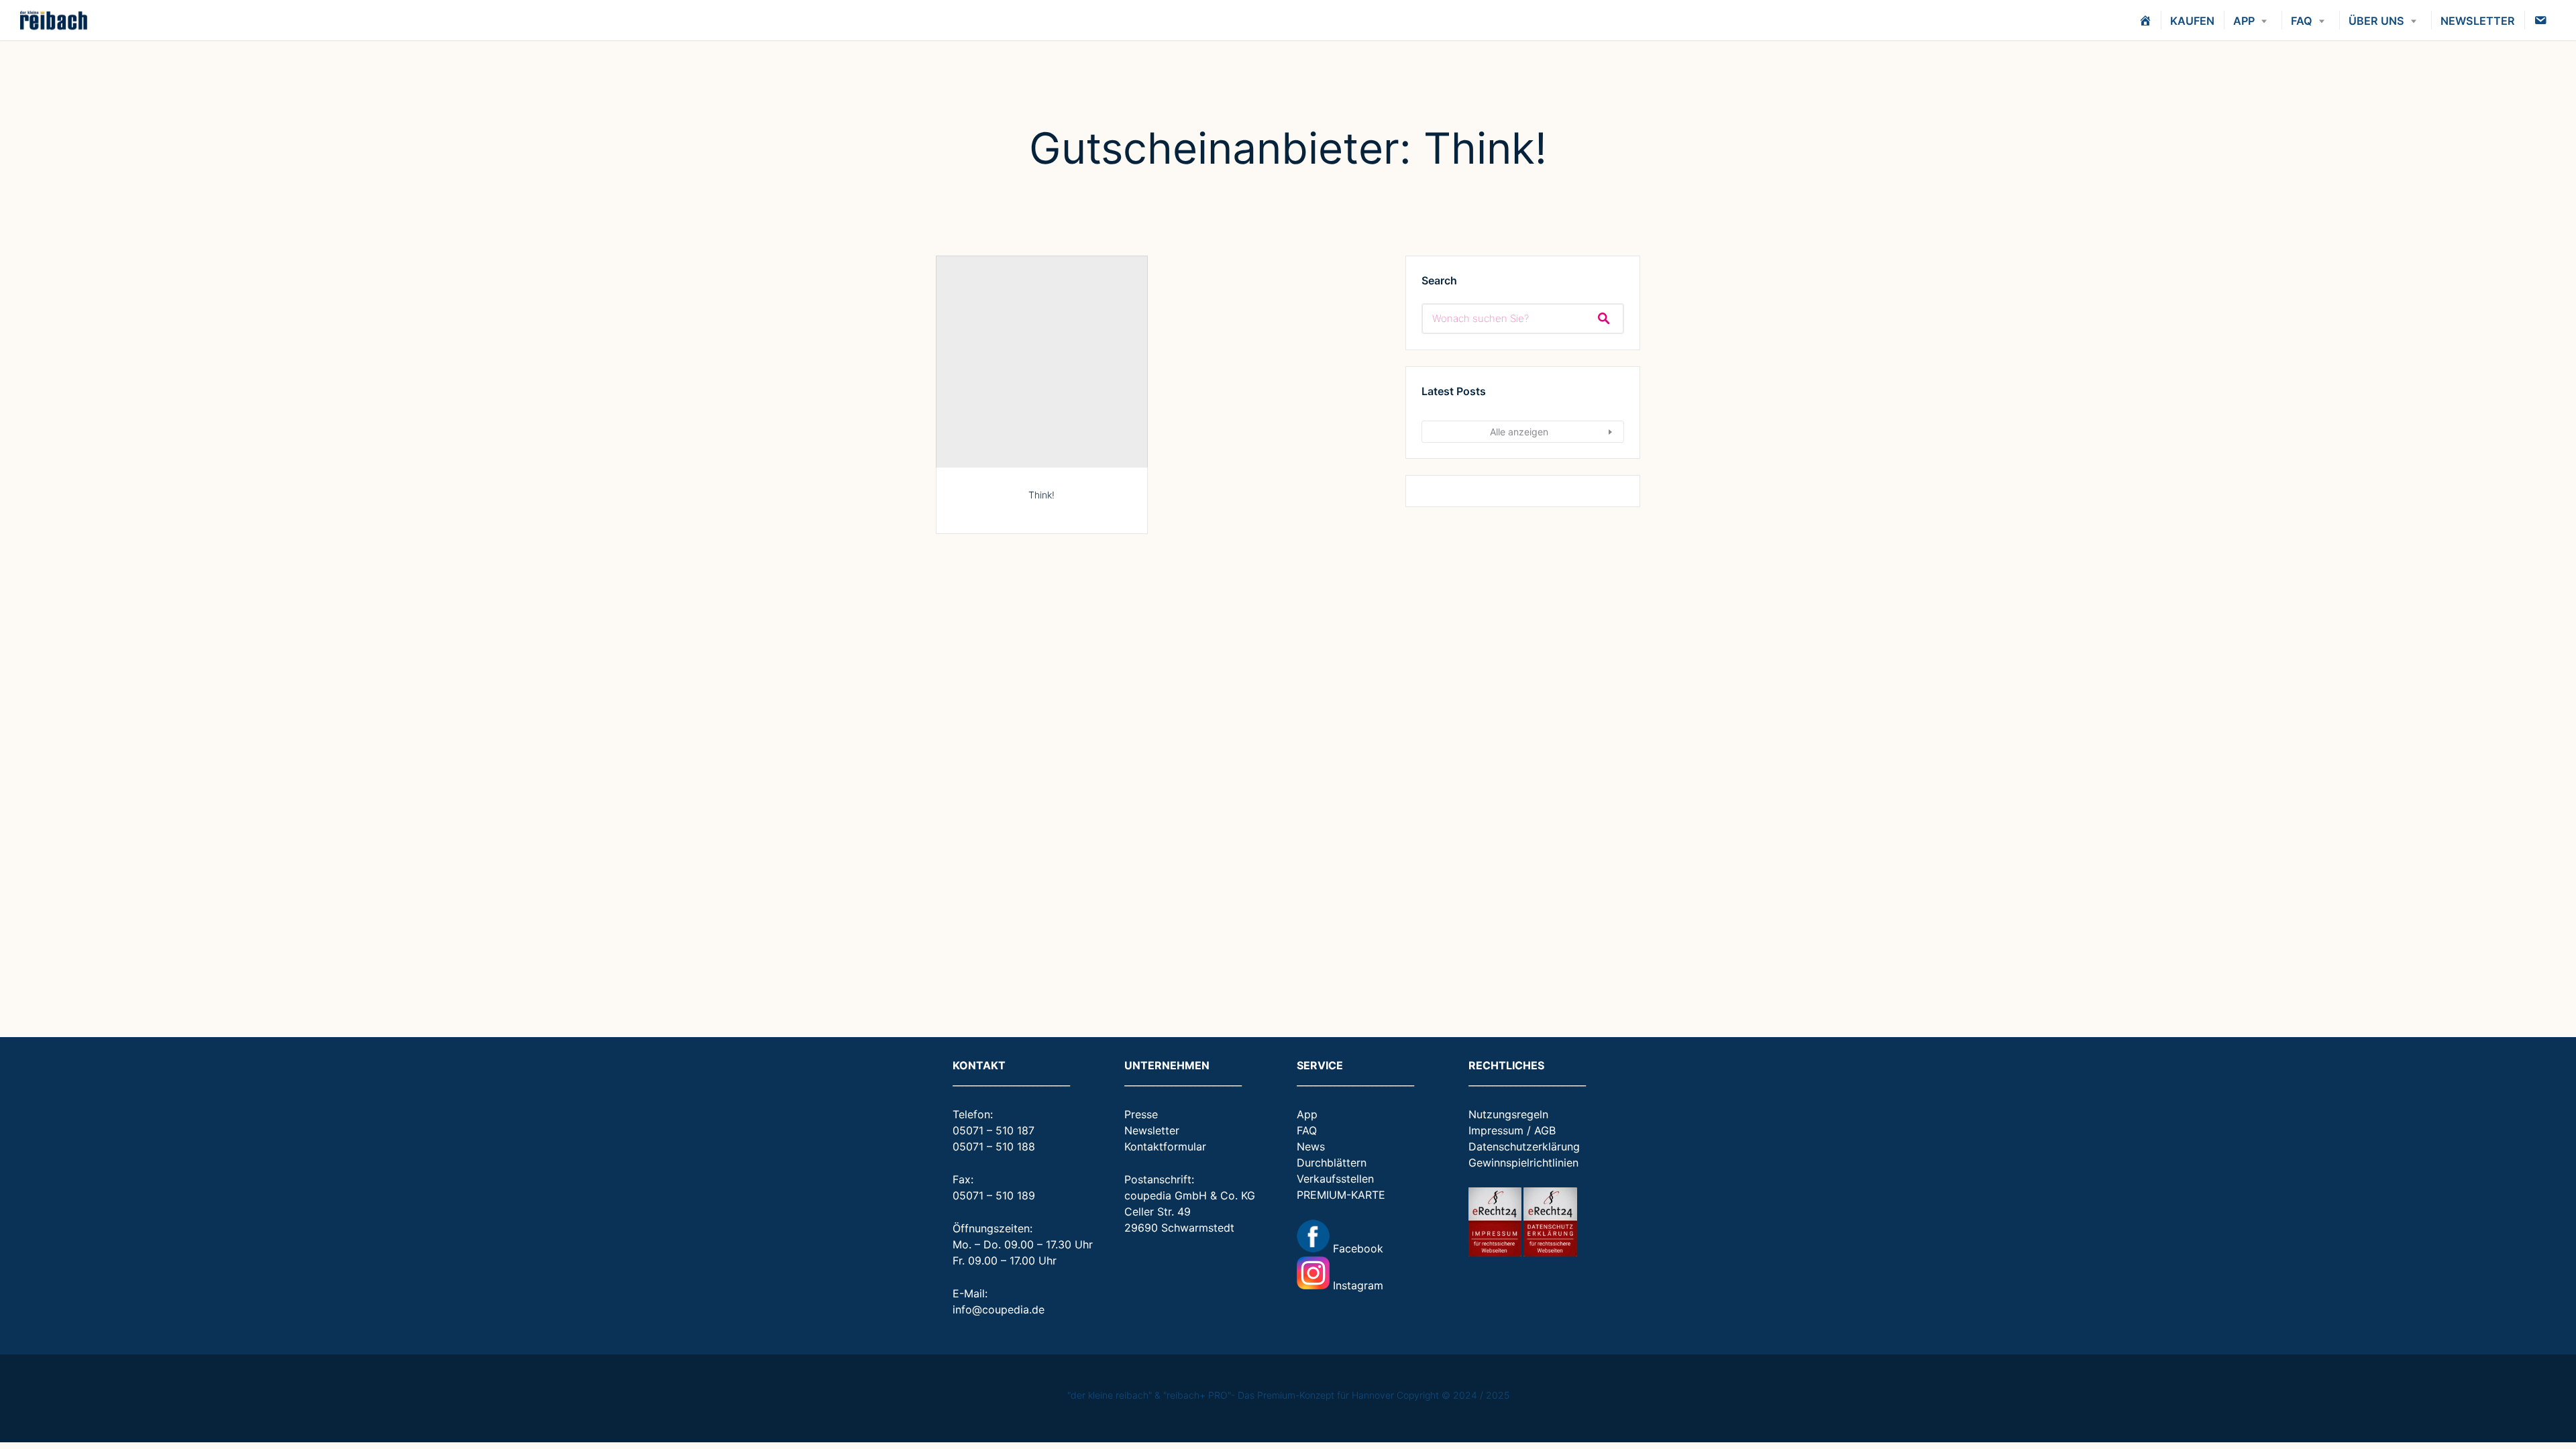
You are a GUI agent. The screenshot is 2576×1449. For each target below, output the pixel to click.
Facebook (1356, 1248)
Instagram (1356, 1285)
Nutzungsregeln (1508, 1114)
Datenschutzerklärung (1524, 1146)
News (1311, 1146)
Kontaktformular (1165, 1146)
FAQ (2302, 21)
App (1307, 1114)
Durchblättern (1332, 1163)
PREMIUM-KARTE (1341, 1195)
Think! (1041, 495)
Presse (1141, 1114)
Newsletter (1152, 1130)
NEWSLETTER (2478, 21)
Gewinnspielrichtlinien (1523, 1163)
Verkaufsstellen (1335, 1179)
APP (2244, 21)
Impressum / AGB (1512, 1130)
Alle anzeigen (1519, 432)
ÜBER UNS (2376, 21)
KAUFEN (2192, 21)
